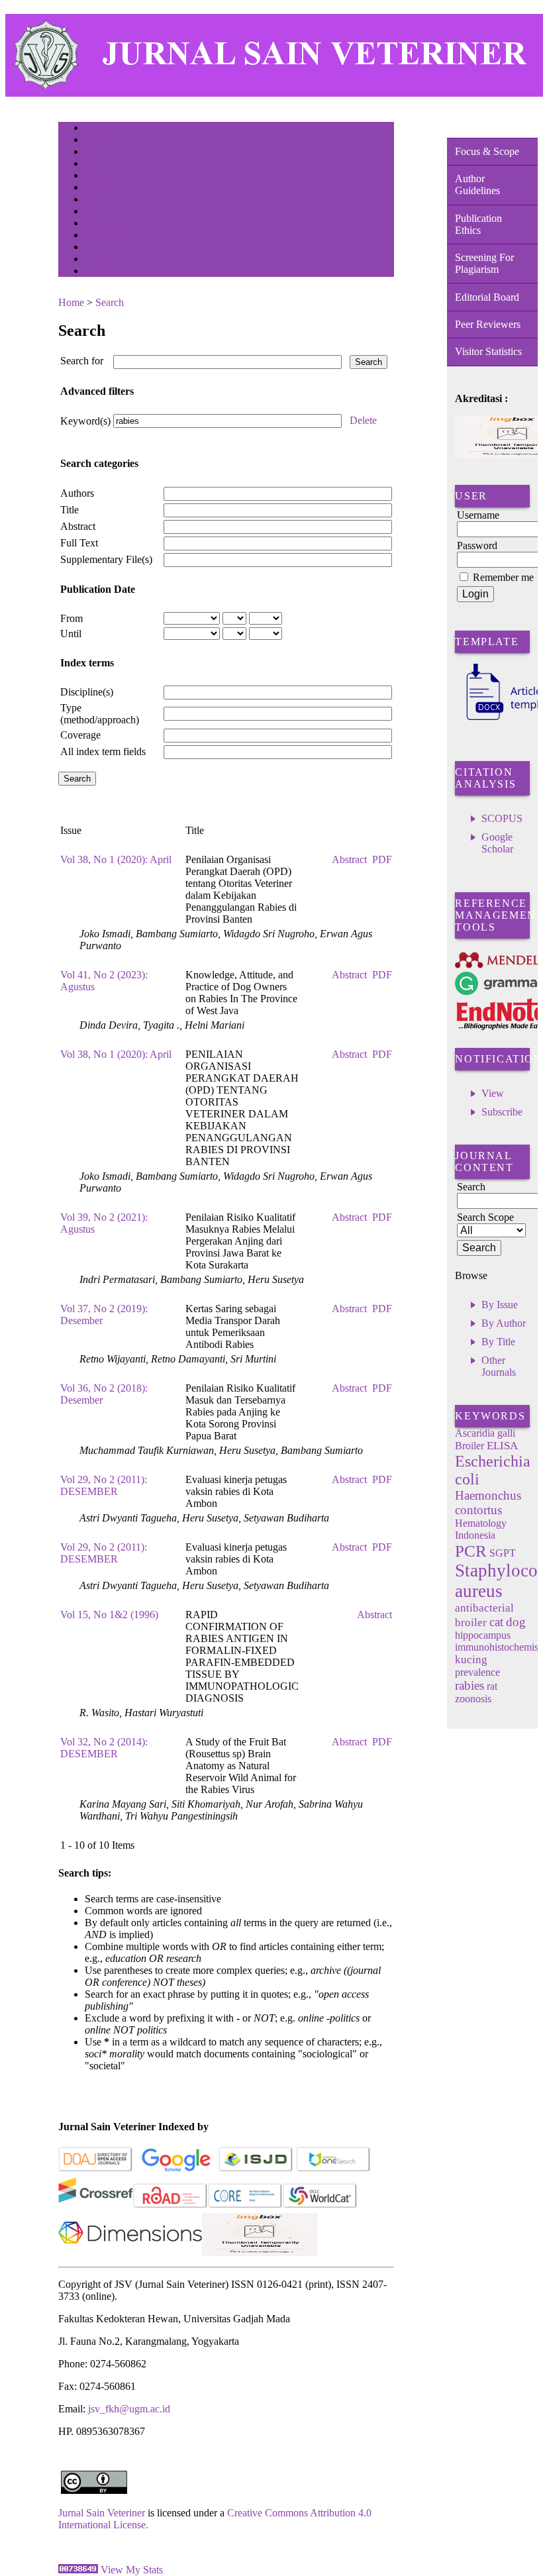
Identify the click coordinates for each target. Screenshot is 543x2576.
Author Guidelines (477, 184)
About (94, 141)
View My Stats (132, 2570)
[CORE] (245, 2205)
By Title (498, 1342)
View (493, 1093)
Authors (77, 493)
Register (97, 165)
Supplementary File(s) (106, 559)
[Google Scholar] (176, 2169)
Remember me (503, 577)
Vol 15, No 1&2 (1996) (109, 1615)
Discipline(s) (87, 692)
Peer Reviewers (488, 324)
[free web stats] (78, 2570)
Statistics (99, 224)
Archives (98, 200)
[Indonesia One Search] (333, 2169)
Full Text (79, 543)
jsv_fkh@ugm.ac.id (129, 2409)
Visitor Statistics (488, 351)
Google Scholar (497, 843)
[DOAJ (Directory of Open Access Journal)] (96, 2169)
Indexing (98, 260)
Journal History (108, 248)
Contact (96, 272)
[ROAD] (171, 2205)
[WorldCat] (320, 2205)
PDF (382, 859)
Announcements (108, 212)
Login (94, 153)
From (72, 618)
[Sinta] (260, 2252)
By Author (504, 1323)
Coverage (80, 735)
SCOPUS (502, 818)
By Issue (500, 1305)
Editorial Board (487, 297)
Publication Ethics (478, 224)
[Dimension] (130, 2252)
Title (70, 510)
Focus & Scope (487, 151)
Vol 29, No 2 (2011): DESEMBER (104, 1485)
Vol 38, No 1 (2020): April (116, 859)
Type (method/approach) (100, 714)
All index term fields (103, 751)
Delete (363, 420)
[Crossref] (96, 2205)
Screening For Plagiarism (484, 263)
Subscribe (502, 1112)
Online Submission (114, 236)
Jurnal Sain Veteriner (102, 2513)
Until (71, 634)
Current (96, 188)
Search (94, 177)
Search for (82, 361)
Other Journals (499, 1366)
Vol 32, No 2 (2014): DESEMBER (104, 1748)
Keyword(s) (85, 421)
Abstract (78, 526)
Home (93, 129)
